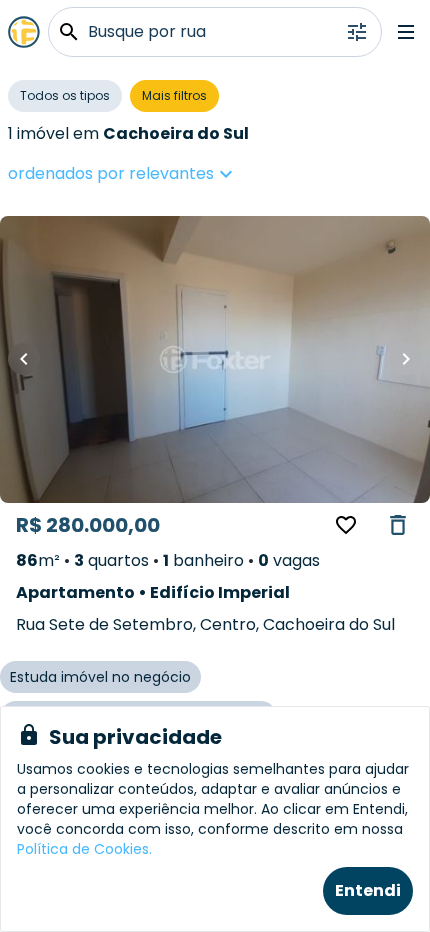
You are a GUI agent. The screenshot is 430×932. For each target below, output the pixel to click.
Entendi (368, 890)
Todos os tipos (65, 95)
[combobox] (183, 174)
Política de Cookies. (84, 849)
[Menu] (406, 32)
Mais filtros (174, 95)
